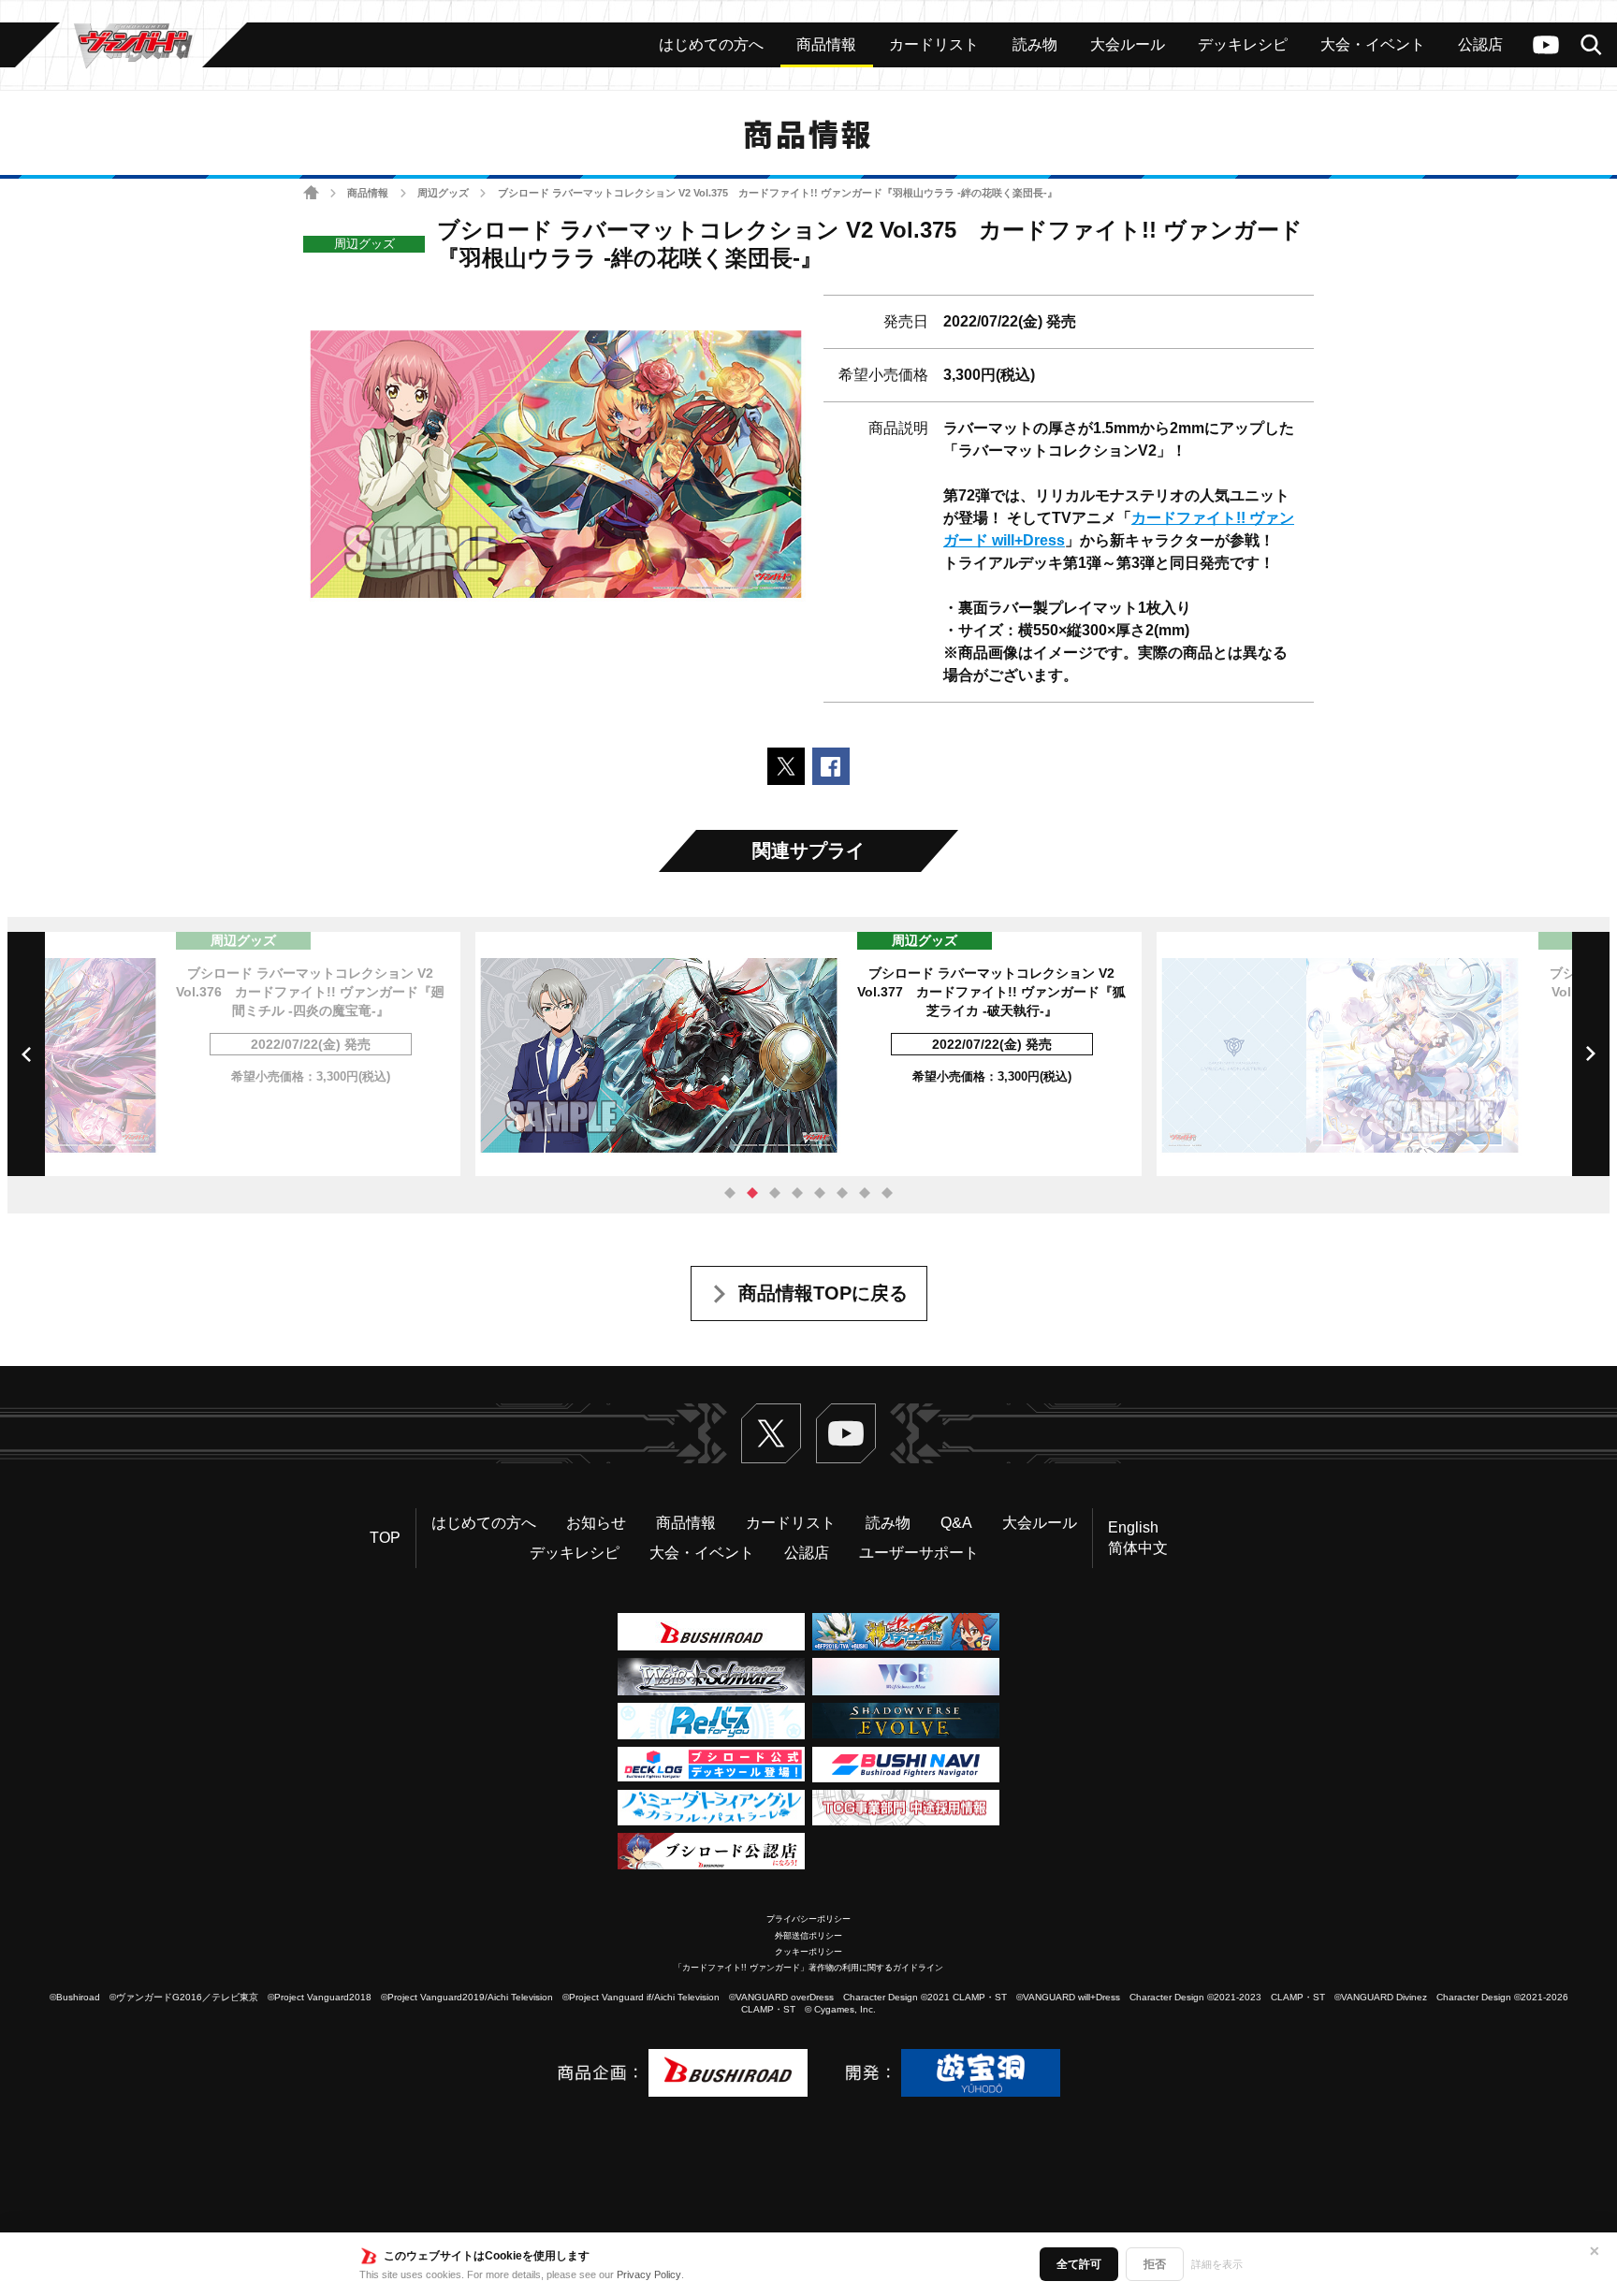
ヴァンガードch (1546, 45)
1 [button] (730, 1193)
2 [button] (752, 1193)
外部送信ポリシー (808, 1936)
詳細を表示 (1217, 2264)
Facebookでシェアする (831, 766)
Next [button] (1591, 1054)
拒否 (1155, 2264)
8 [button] (887, 1193)
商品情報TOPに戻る (823, 1293)
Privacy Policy (649, 2274)
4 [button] (797, 1193)
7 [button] (865, 1193)
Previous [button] (26, 1054)
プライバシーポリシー (808, 1919)
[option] (808, 1054)
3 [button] (775, 1193)
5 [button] (820, 1193)
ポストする (786, 766)
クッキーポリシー (808, 1952)
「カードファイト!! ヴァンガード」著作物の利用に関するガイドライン (808, 1968)
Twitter (771, 1433)
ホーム (311, 193)
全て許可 (1079, 2264)
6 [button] (842, 1193)
